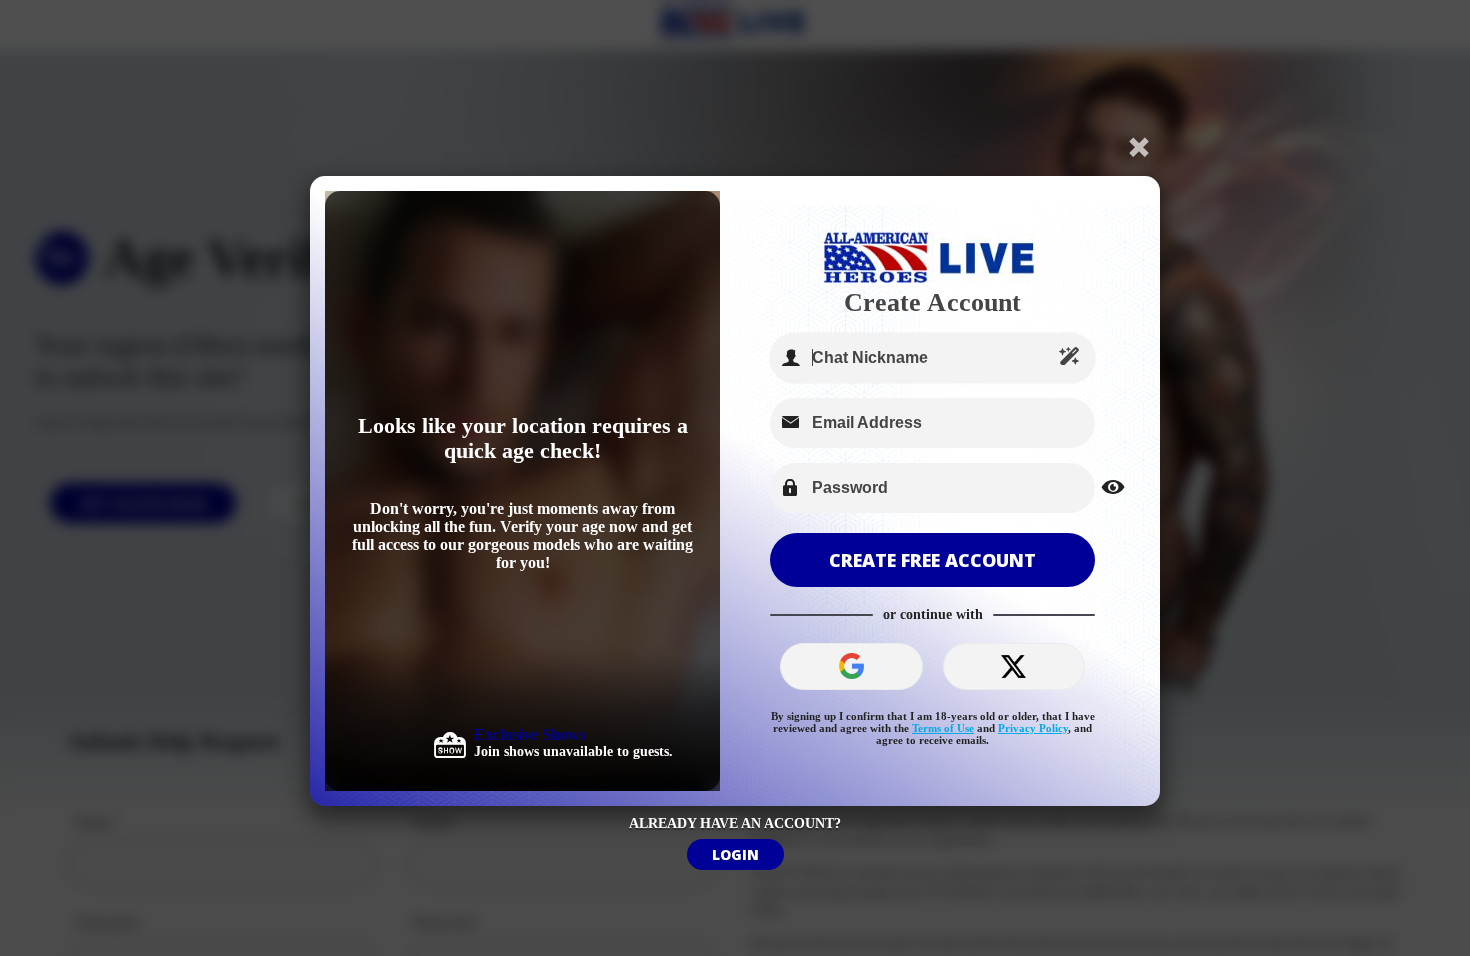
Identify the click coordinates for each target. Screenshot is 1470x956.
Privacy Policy (1033, 728)
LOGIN (735, 854)
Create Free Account (932, 560)
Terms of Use (943, 728)
